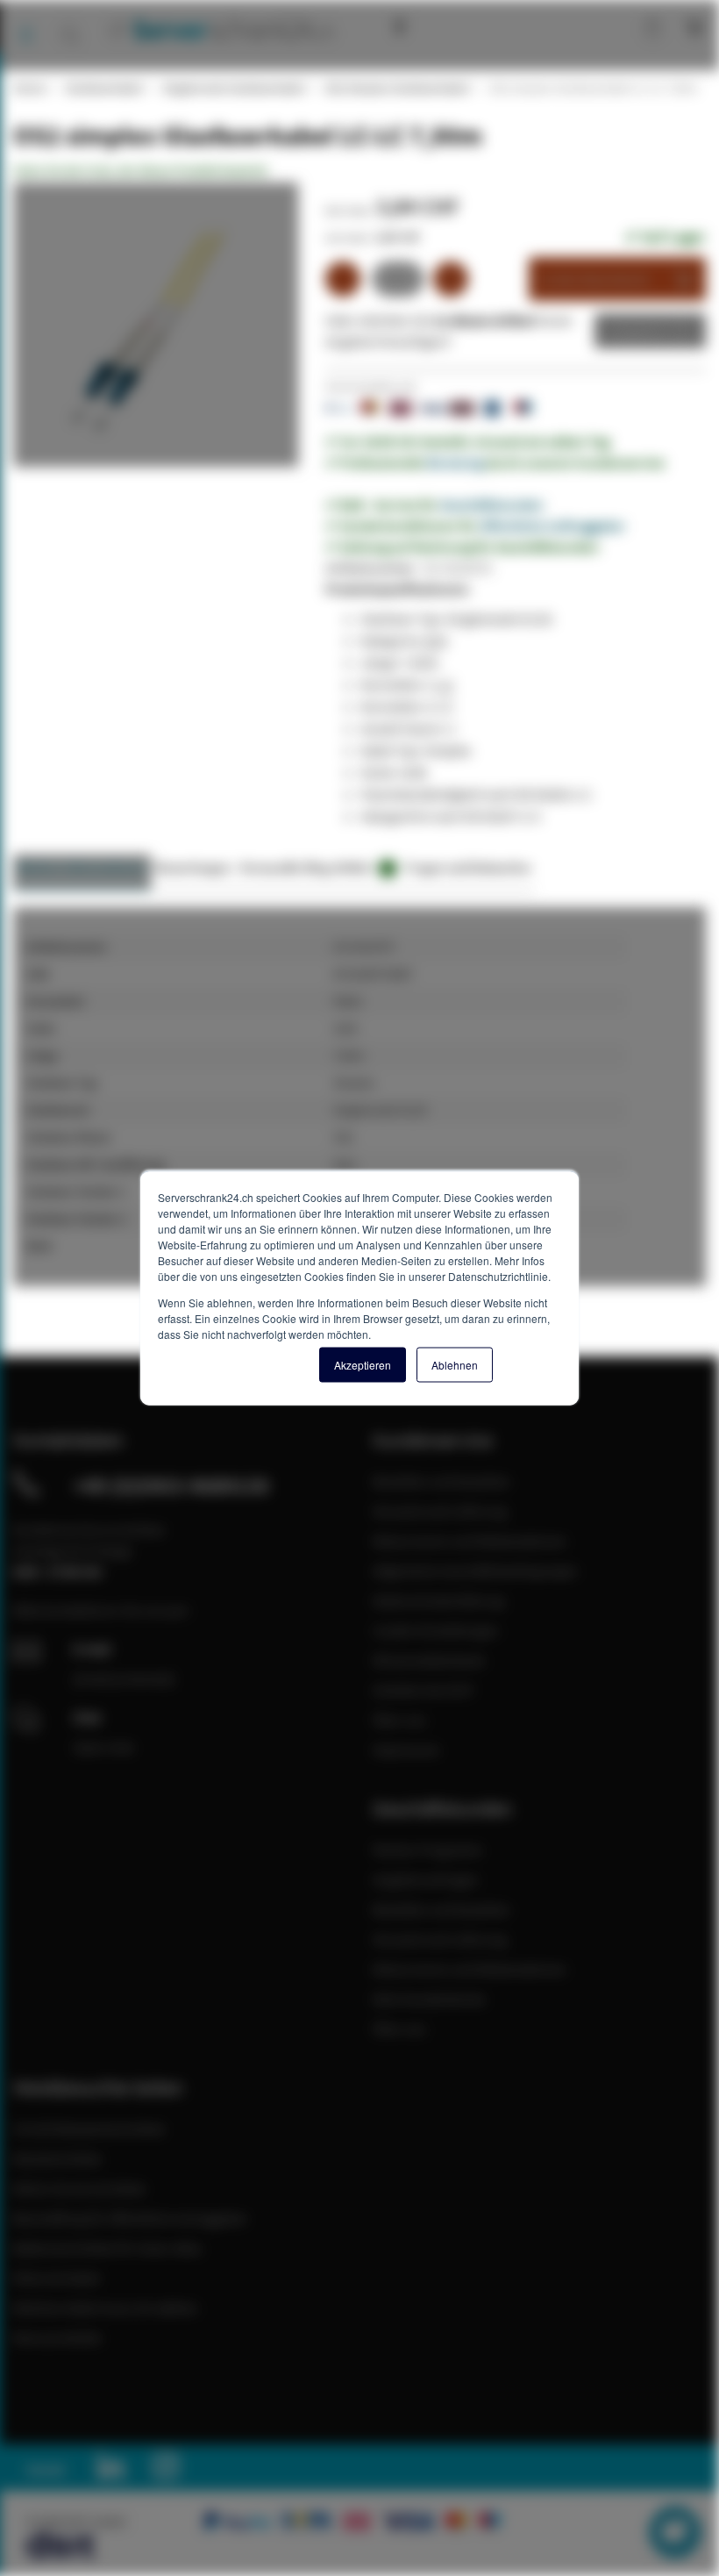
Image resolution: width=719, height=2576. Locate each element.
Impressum (406, 1750)
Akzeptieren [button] (363, 1365)
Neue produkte (57, 2337)
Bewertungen (193, 867)
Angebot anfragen (426, 1879)
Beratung (455, 462)
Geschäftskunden (492, 504)
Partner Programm (427, 1850)
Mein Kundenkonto (429, 1999)
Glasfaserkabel (103, 88)
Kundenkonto (577, 26)
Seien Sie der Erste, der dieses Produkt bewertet (140, 170)
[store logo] (219, 29)
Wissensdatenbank (451, 26)
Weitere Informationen (82, 867)
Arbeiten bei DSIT (424, 1690)
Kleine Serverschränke (79, 2188)
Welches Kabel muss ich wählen (106, 2308)
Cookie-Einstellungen (436, 1630)
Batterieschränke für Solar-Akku (108, 2248)
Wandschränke (57, 2158)
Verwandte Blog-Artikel (315, 867)
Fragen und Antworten (468, 867)
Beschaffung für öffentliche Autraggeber (131, 2218)
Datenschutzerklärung (438, 1600)
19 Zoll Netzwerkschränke (89, 2129)
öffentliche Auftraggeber (552, 526)
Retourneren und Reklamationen (470, 1541)
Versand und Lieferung (440, 1511)
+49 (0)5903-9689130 (171, 1485)
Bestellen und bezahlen (441, 1481)
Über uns (399, 1720)
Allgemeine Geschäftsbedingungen (475, 1571)
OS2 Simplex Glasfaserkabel (396, 88)
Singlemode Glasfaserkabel (233, 88)
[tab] (82, 873)
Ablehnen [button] (455, 1365)
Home (29, 88)
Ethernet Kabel (57, 2278)
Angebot (637, 331)
